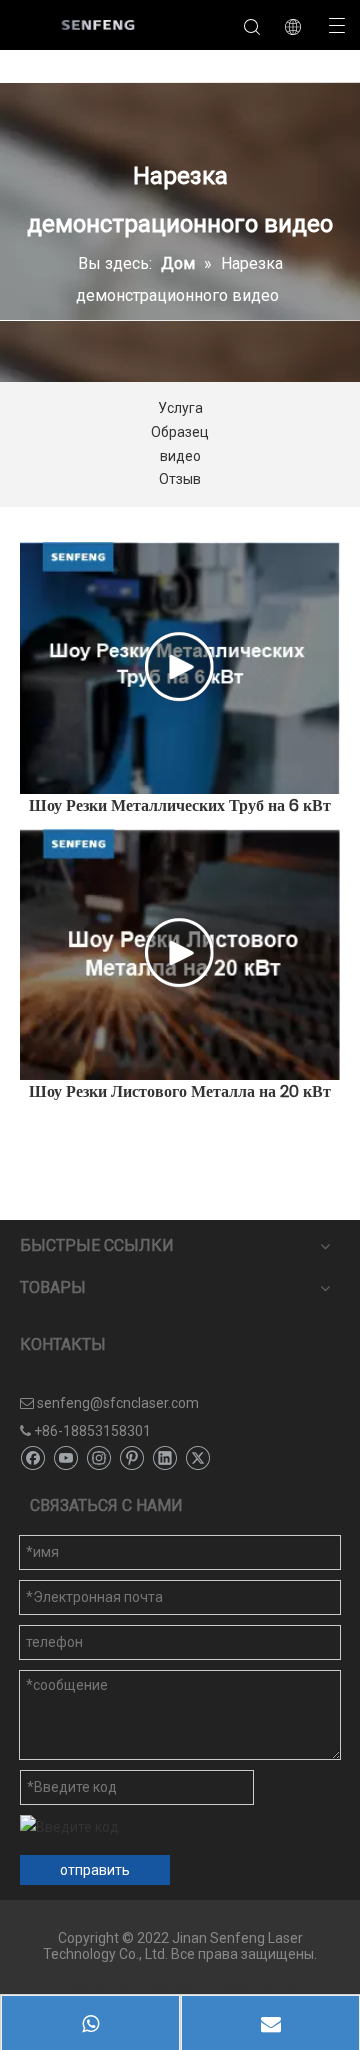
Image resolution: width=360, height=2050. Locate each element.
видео (180, 456)
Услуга (180, 408)
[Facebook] (32, 1458)
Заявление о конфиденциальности (180, 1986)
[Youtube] (65, 1458)
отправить (95, 1870)
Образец (180, 432)
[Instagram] (98, 1458)
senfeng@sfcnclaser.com (118, 1403)
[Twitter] (197, 1458)
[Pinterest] (131, 1458)
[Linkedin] (164, 1458)
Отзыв (180, 479)
